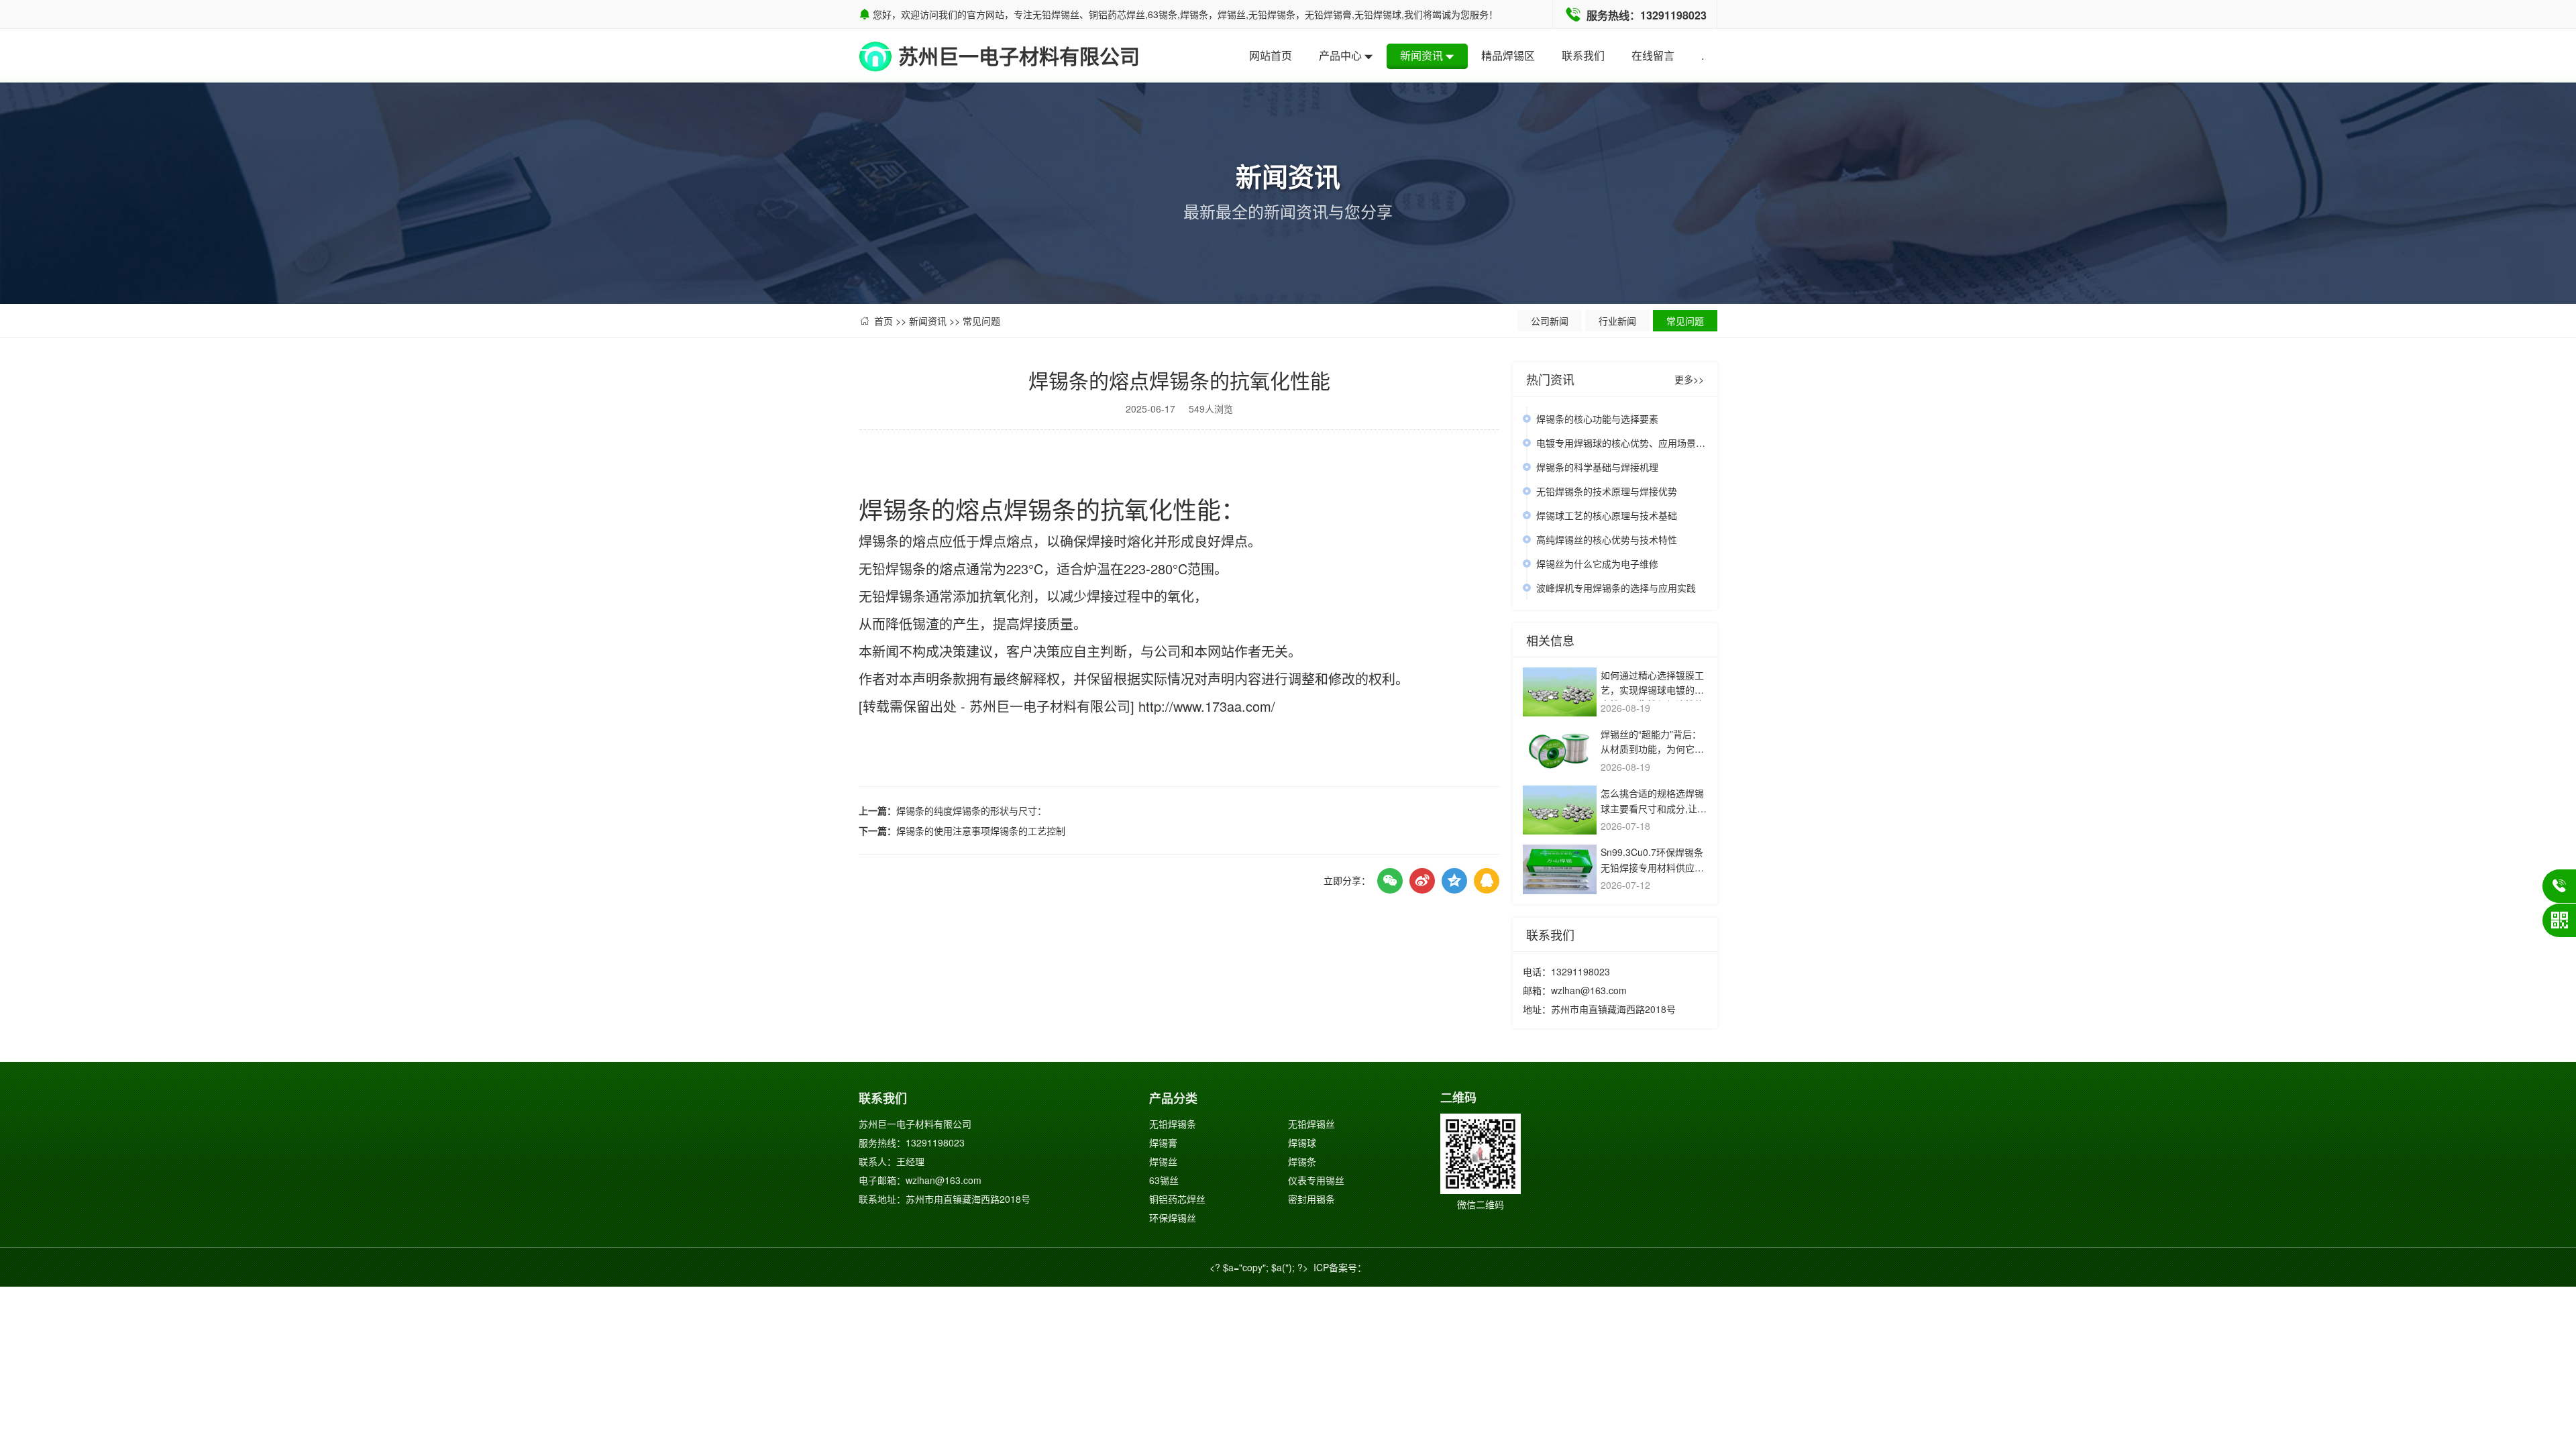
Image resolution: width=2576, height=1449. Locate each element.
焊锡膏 (1163, 1142)
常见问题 (981, 321)
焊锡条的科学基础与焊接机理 (1597, 467)
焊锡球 (1302, 1142)
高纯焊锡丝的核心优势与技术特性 (1607, 539)
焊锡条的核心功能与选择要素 (1597, 419)
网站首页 (1271, 55)
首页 (883, 321)
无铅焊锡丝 (1311, 1124)
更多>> (1689, 379)
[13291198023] (2559, 886)
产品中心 (1340, 55)
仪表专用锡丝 (1316, 1180)
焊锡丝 (1163, 1161)
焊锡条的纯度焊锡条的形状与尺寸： (971, 810)
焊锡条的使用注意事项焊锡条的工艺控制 (981, 830)
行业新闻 (1617, 321)
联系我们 (1583, 55)
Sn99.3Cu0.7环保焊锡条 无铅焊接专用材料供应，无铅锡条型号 (1652, 867)
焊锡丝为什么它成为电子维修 (1597, 563)
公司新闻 (1550, 321)
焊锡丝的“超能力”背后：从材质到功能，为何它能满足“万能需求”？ (1652, 749)
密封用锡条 (1311, 1199)
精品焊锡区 (1508, 55)
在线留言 (1653, 55)
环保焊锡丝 (1173, 1218)
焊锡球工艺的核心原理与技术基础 (1607, 515)
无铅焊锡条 (1173, 1124)
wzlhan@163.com (1589, 990)
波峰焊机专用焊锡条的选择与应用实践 (1616, 588)
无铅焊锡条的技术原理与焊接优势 (1607, 491)
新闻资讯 (1421, 55)
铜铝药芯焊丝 (1177, 1199)
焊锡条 (1302, 1161)
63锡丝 (1164, 1180)
